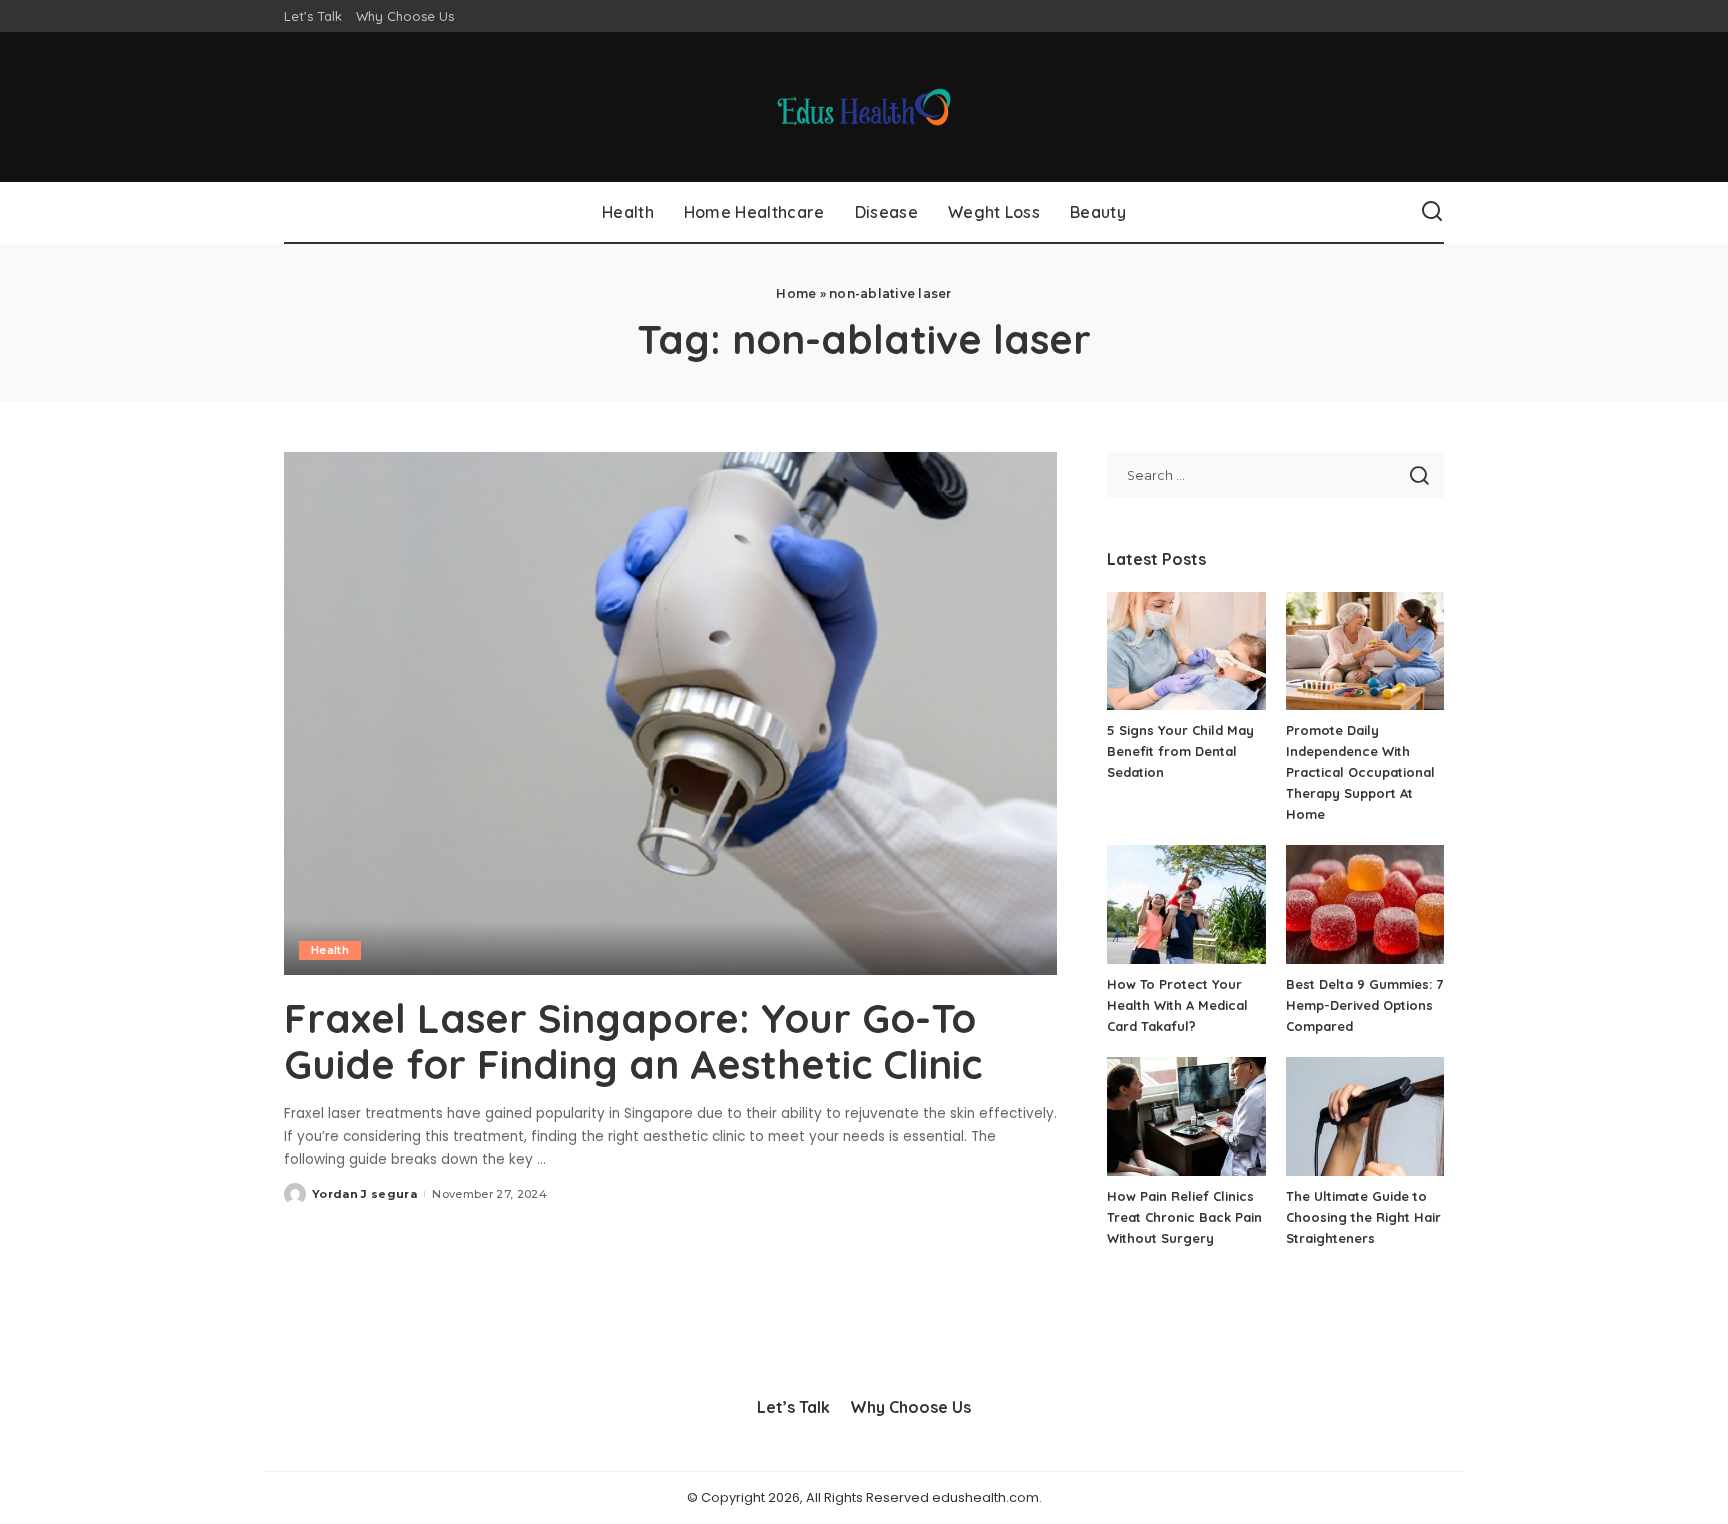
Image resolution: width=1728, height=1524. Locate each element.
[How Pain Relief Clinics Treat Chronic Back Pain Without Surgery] (1186, 1116)
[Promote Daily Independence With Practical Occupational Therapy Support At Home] (1365, 651)
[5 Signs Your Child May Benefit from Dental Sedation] (1186, 651)
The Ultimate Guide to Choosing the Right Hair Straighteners (1363, 1217)
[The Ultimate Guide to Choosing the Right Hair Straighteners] (1365, 1116)
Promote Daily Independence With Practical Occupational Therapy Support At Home (1360, 772)
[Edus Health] (864, 107)
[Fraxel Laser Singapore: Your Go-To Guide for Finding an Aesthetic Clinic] (670, 713)
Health (330, 950)
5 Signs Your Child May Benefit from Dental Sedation (1180, 751)
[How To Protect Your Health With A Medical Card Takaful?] (1186, 904)
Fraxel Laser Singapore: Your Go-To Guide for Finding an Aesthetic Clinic (633, 1041)
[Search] (1432, 212)
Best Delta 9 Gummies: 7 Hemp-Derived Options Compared (1364, 1005)
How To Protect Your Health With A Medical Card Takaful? (1177, 1005)
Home (796, 293)
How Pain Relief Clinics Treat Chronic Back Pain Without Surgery (1184, 1217)
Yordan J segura (364, 1194)
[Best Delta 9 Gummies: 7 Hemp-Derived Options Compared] (1365, 904)
